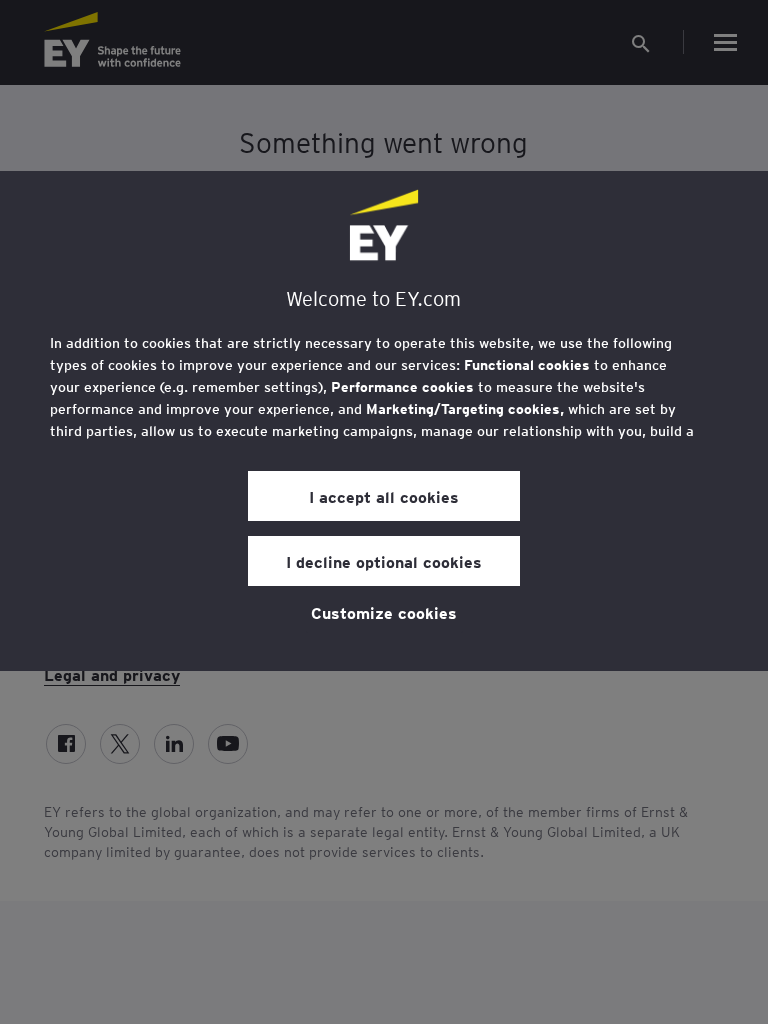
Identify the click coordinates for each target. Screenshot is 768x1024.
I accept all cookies (384, 496)
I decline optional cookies (384, 561)
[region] (384, 421)
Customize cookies (384, 612)
